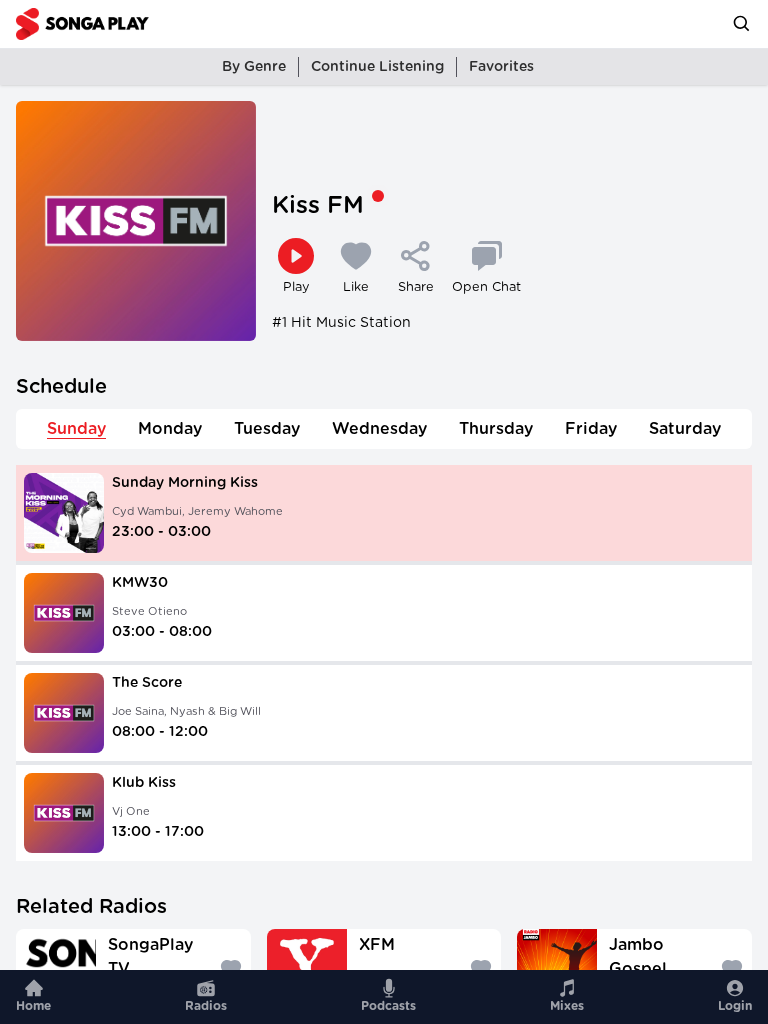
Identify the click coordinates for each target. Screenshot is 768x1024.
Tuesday (267, 429)
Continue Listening (377, 67)
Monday (170, 429)
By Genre (254, 67)
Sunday (76, 429)
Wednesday (379, 429)
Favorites (501, 67)
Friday (591, 429)
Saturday (685, 429)
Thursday (496, 429)
